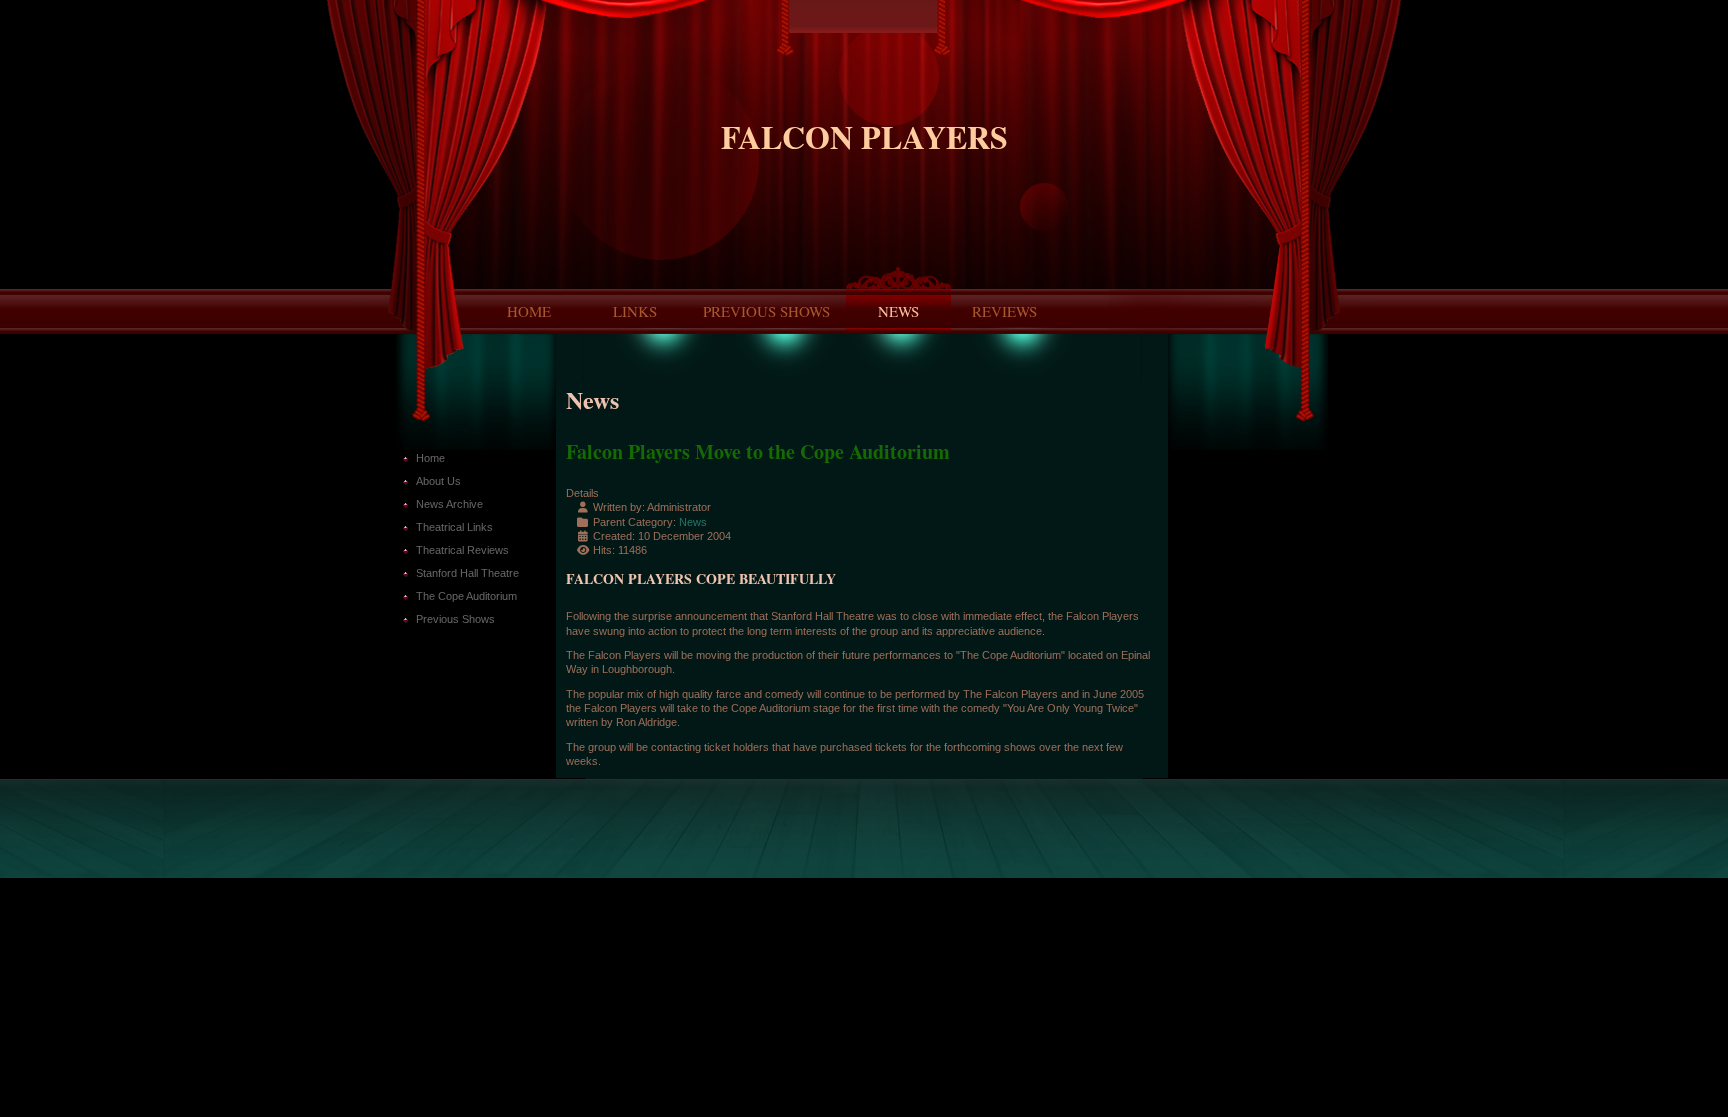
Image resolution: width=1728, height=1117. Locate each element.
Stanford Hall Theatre (467, 573)
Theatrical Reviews (462, 550)
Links (635, 311)
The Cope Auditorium (466, 596)
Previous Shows (766, 311)
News (898, 311)
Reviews (1004, 311)
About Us (438, 481)
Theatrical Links (454, 527)
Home (529, 311)
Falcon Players (864, 136)
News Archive (449, 504)
